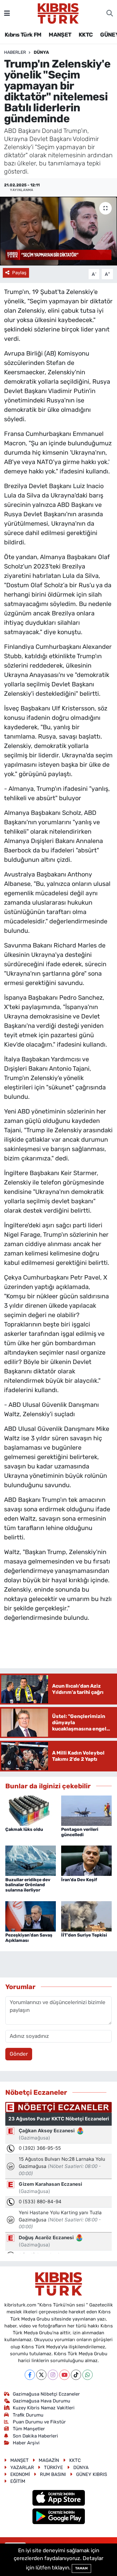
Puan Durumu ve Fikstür (39, 2422)
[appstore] (58, 2499)
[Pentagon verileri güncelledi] (86, 1810)
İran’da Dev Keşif (79, 1880)
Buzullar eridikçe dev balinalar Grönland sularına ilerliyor (28, 1885)
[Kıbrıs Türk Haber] (58, 13)
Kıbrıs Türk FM (23, 35)
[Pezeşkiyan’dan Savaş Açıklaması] (31, 1916)
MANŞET (60, 35)
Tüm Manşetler (29, 2429)
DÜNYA (41, 52)
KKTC (86, 35)
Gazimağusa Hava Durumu (41, 2401)
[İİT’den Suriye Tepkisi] (86, 1916)
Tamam (81, 2568)
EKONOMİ (20, 2474)
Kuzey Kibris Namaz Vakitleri (44, 2408)
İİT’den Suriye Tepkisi (84, 1935)
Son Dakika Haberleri (35, 2436)
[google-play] (58, 2517)
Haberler (15, 52)
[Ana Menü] (7, 13)
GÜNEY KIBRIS (92, 2474)
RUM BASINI (53, 2474)
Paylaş (19, 273)
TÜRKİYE (54, 2467)
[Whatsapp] (88, 2375)
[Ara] (110, 13)
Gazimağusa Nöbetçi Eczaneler (46, 2394)
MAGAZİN (49, 2460)
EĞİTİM (18, 2481)
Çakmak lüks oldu (24, 1829)
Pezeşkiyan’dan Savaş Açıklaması (29, 1938)
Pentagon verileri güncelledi (80, 1832)
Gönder (19, 2054)
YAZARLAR (22, 2467)
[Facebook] (30, 2375)
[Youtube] (64, 2375)
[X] (41, 2375)
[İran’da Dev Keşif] (86, 1860)
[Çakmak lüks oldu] (31, 1810)
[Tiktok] (76, 2375)
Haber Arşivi (26, 2443)
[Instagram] (53, 2375)
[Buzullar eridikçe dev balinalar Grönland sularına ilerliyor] (31, 1860)
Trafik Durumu (28, 2415)
